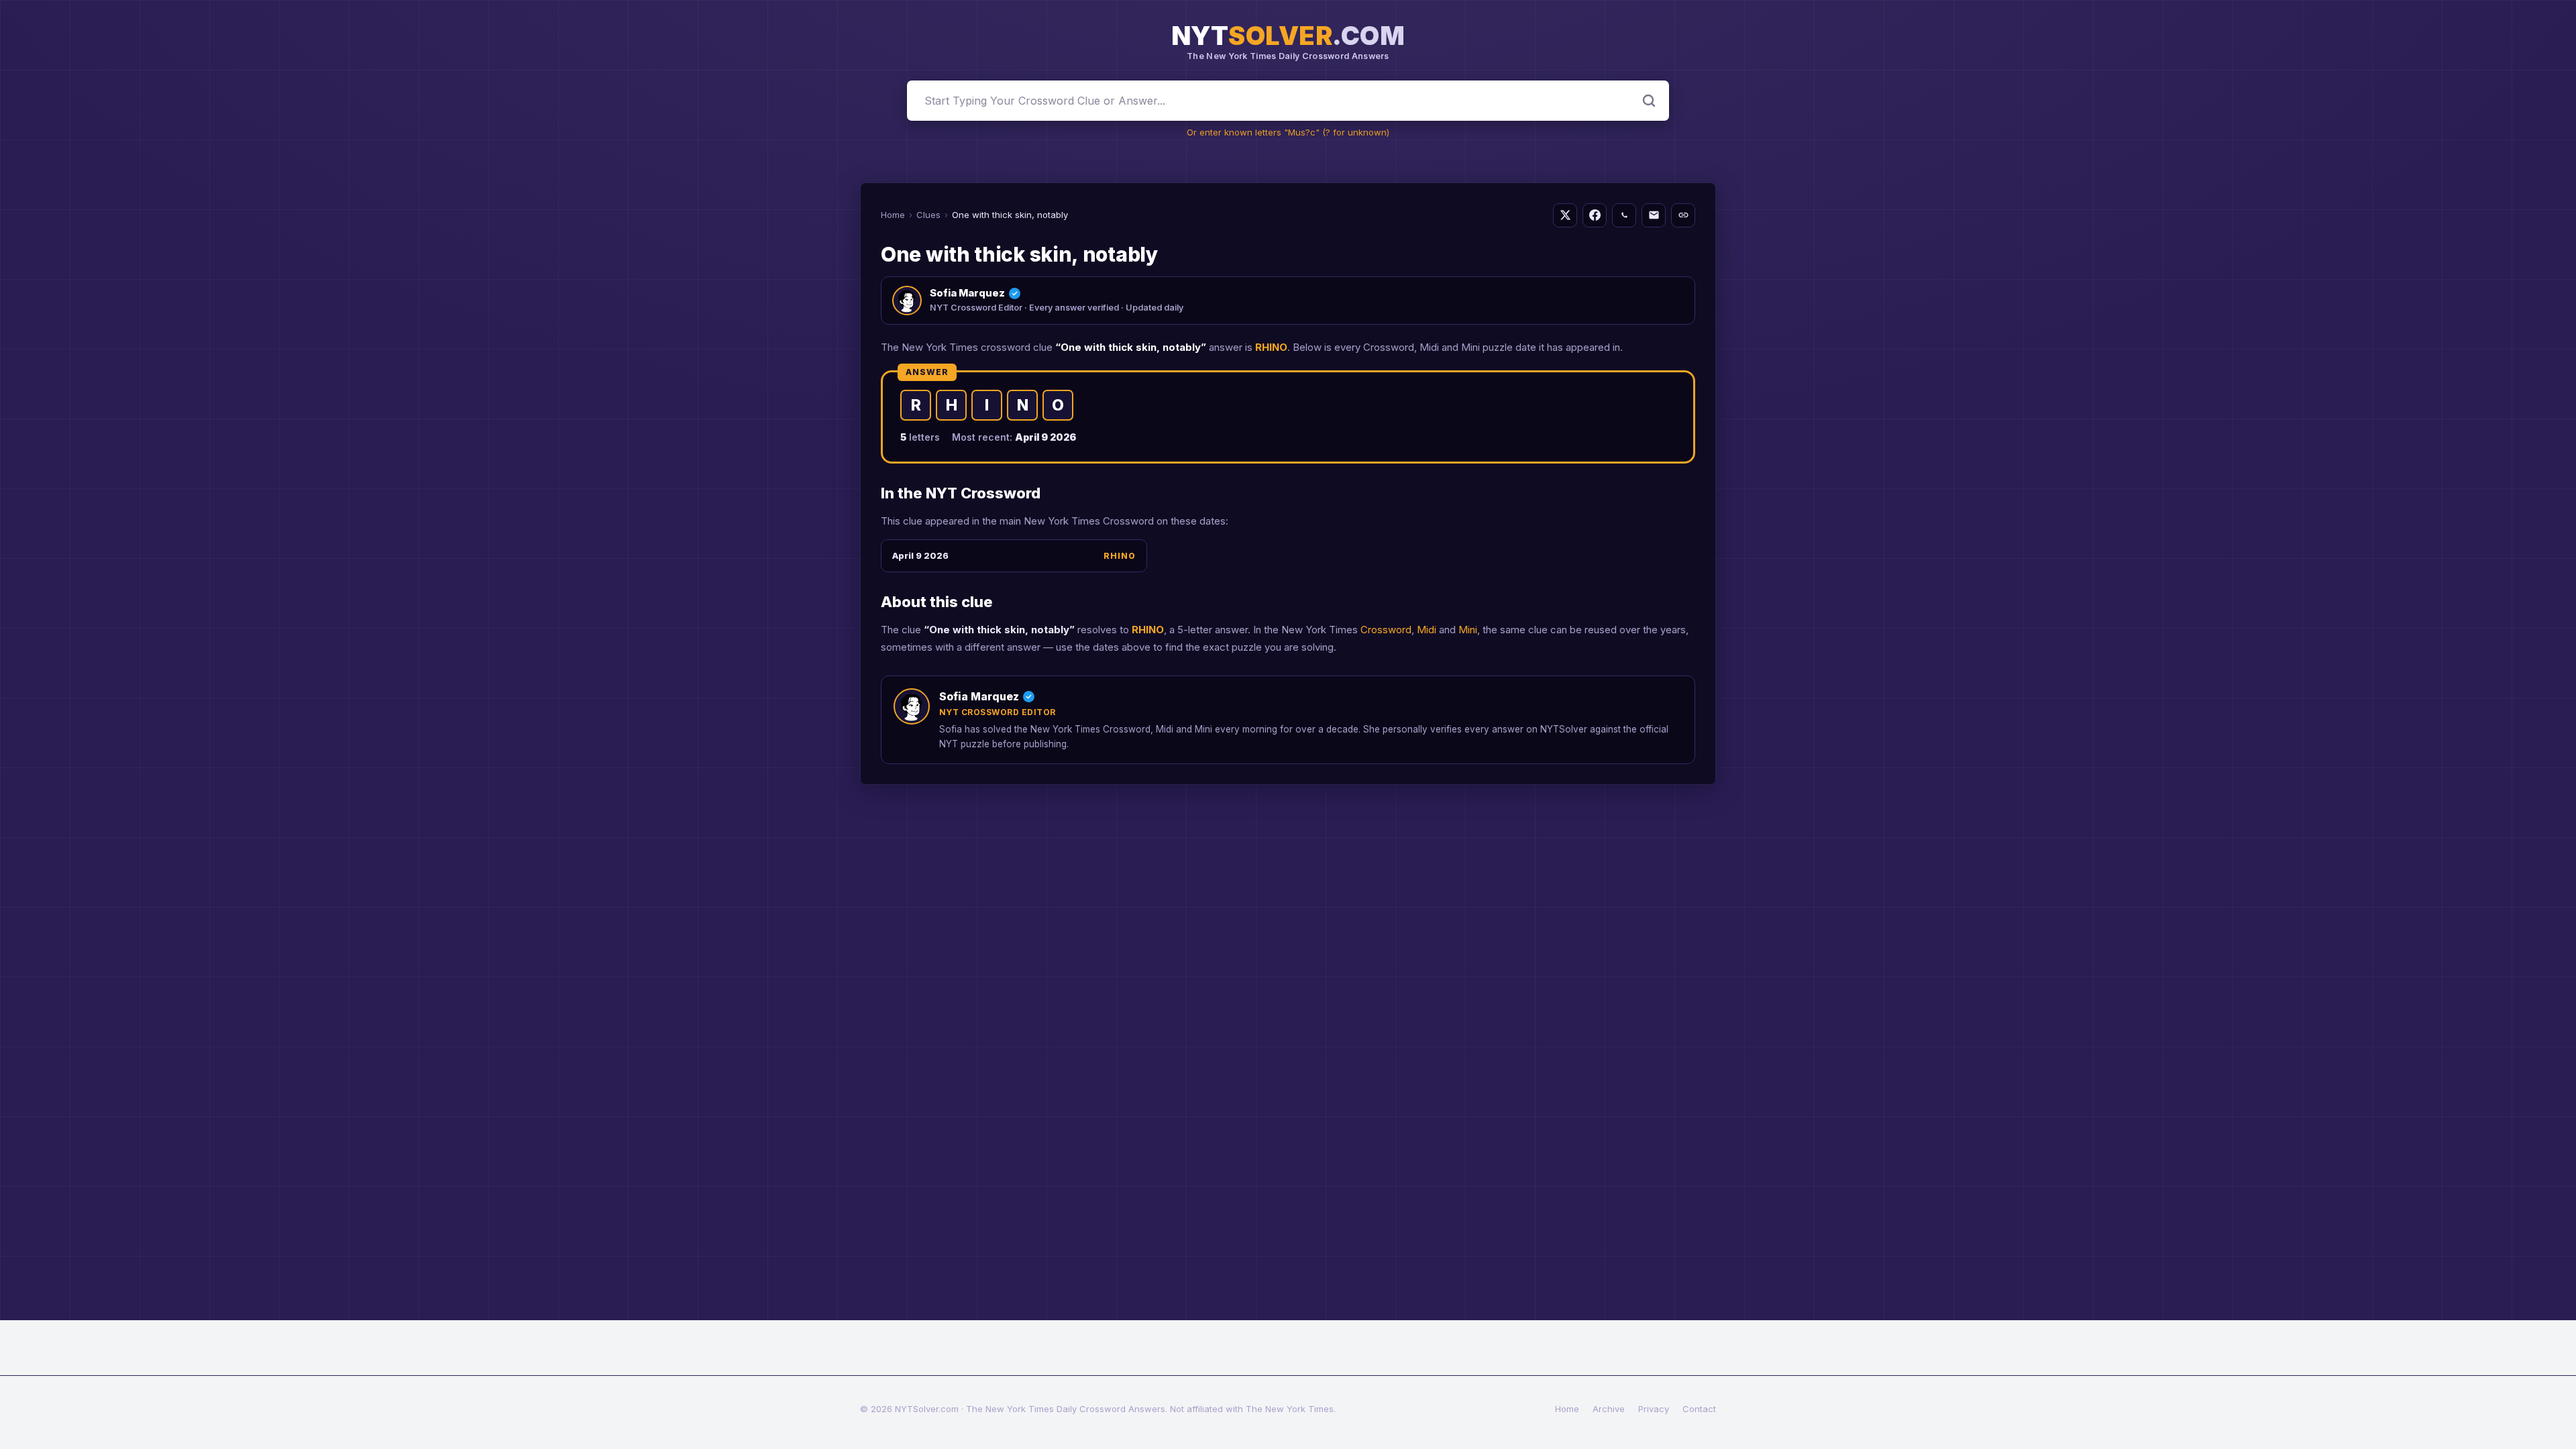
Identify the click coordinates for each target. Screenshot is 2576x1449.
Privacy (1654, 1409)
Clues (928, 215)
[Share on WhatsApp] (1624, 215)
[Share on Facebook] (1595, 215)
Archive (1609, 1409)
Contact (1699, 1409)
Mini (1468, 630)
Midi (1427, 630)
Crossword (1386, 630)
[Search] (1649, 101)
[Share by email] (1654, 215)
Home (893, 215)
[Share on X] (1565, 215)
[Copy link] (1683, 215)
